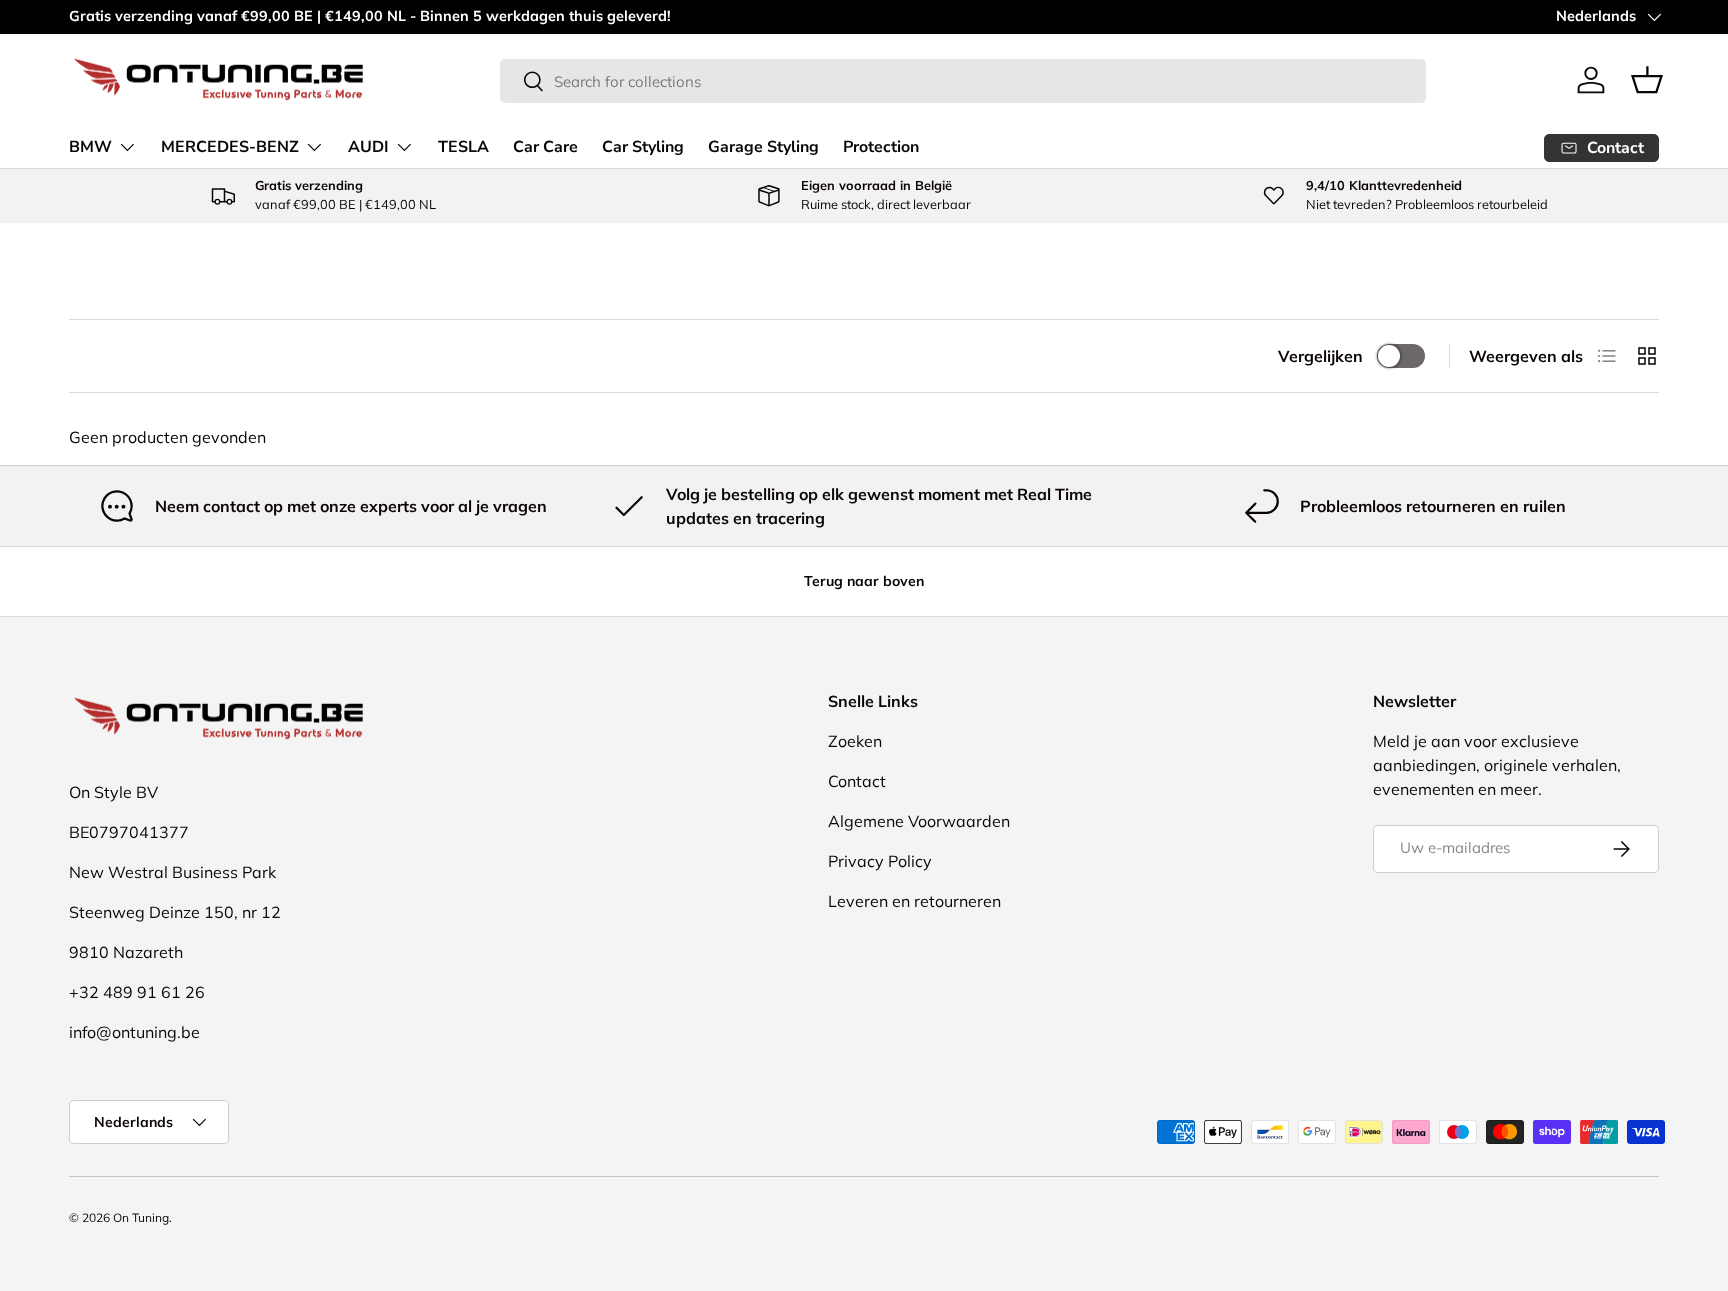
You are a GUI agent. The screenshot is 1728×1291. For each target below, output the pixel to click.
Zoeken (855, 741)
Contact (857, 781)
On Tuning (141, 1217)
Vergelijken (1320, 356)
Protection (881, 147)
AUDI (368, 147)
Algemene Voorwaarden (919, 821)
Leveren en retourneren (914, 901)
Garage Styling (763, 147)
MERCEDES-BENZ (230, 147)
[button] (1647, 80)
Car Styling (643, 147)
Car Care (545, 147)
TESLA (463, 147)
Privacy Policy (880, 861)
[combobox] (963, 81)
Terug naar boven (864, 581)
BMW (90, 147)
